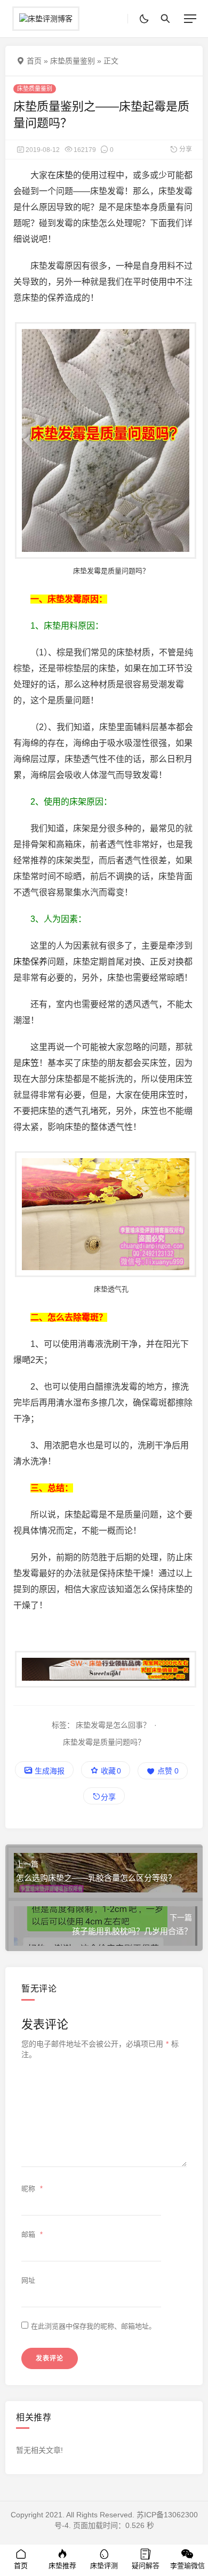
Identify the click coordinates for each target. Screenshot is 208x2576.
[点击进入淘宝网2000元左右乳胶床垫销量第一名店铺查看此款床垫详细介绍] (104, 1670)
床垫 (65, 175)
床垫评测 (104, 2566)
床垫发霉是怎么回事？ (113, 1725)
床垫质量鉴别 (73, 61)
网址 (28, 2280)
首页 (34, 61)
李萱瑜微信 (187, 2566)
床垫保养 (30, 962)
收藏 (110, 1771)
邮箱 (32, 2234)
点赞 (167, 1771)
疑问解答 (146, 2566)
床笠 (30, 1063)
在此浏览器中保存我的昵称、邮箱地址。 (93, 2326)
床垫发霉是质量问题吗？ (104, 1742)
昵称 (32, 2189)
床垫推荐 (62, 2566)
